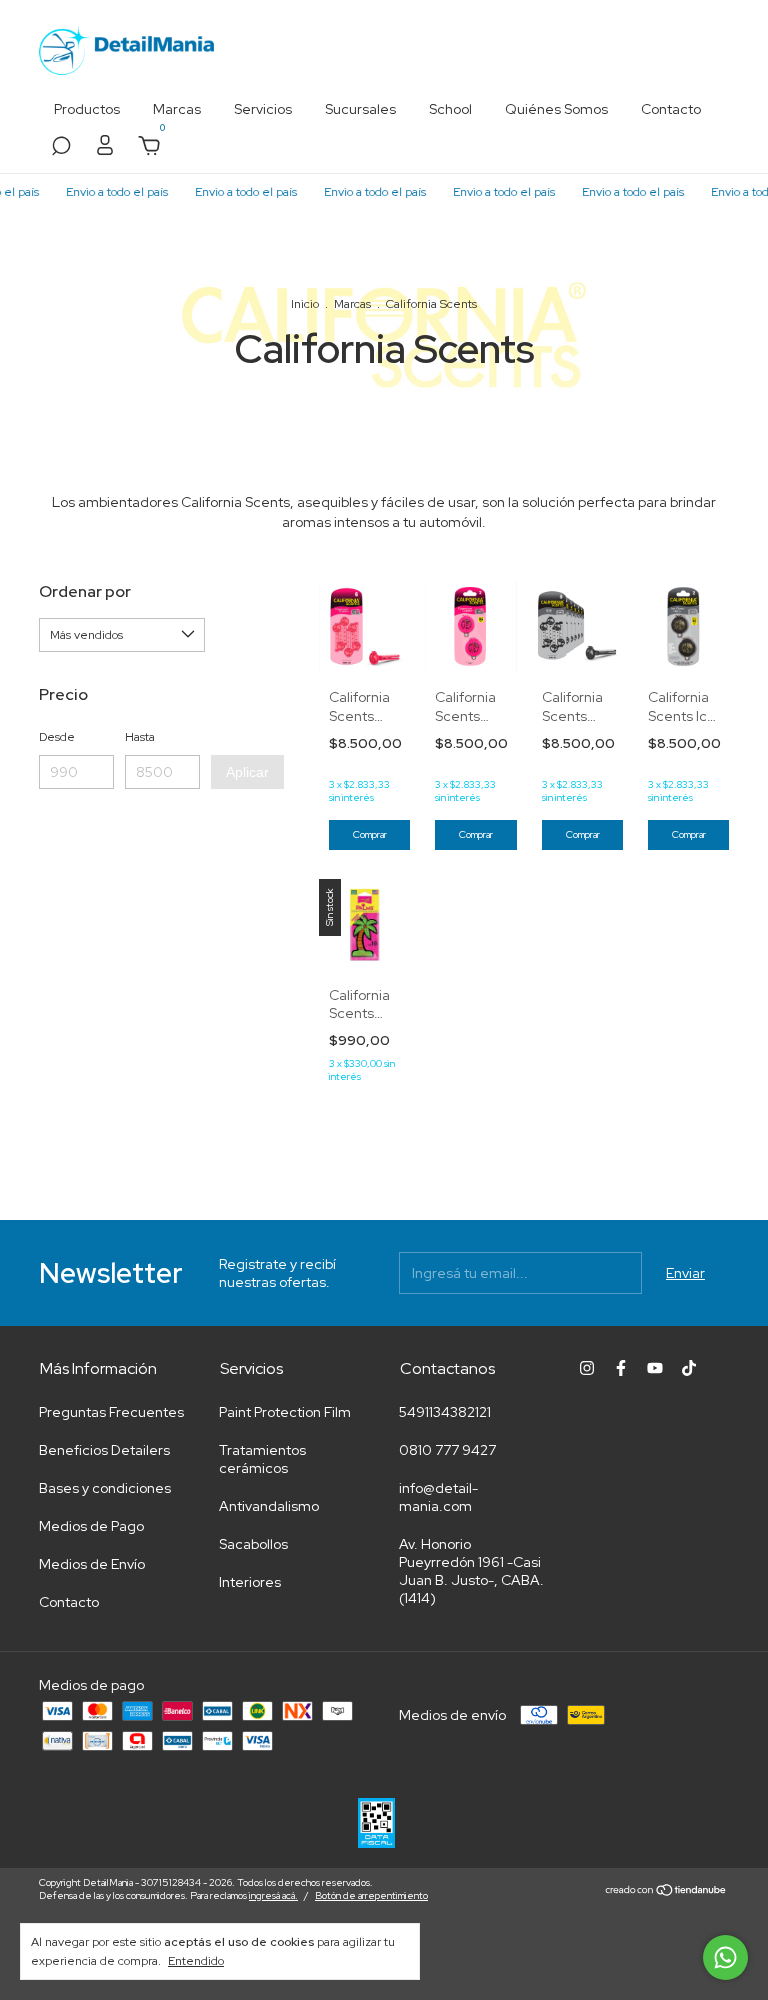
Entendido (196, 1961)
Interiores (250, 1582)
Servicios (263, 109)
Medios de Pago (91, 1526)
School (450, 109)
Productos (87, 109)
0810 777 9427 (447, 1450)
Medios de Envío (92, 1564)
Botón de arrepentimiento (371, 1895)
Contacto (671, 109)
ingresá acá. (273, 1895)
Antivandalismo (269, 1506)
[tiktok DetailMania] (689, 1368)
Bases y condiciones (105, 1488)
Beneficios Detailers (104, 1450)
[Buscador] (61, 149)
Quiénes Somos (556, 109)
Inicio (305, 304)
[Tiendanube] (666, 1892)
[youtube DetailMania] (655, 1368)
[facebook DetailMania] (621, 1368)
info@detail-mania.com (438, 1497)
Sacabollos (253, 1544)
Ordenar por (85, 591)
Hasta (140, 737)
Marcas (177, 109)
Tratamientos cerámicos (262, 1459)
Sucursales (360, 109)
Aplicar (247, 772)
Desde (57, 737)
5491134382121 (445, 1412)
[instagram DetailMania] (587, 1368)
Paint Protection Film (285, 1412)
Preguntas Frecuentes (111, 1412)
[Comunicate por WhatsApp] (725, 1957)
